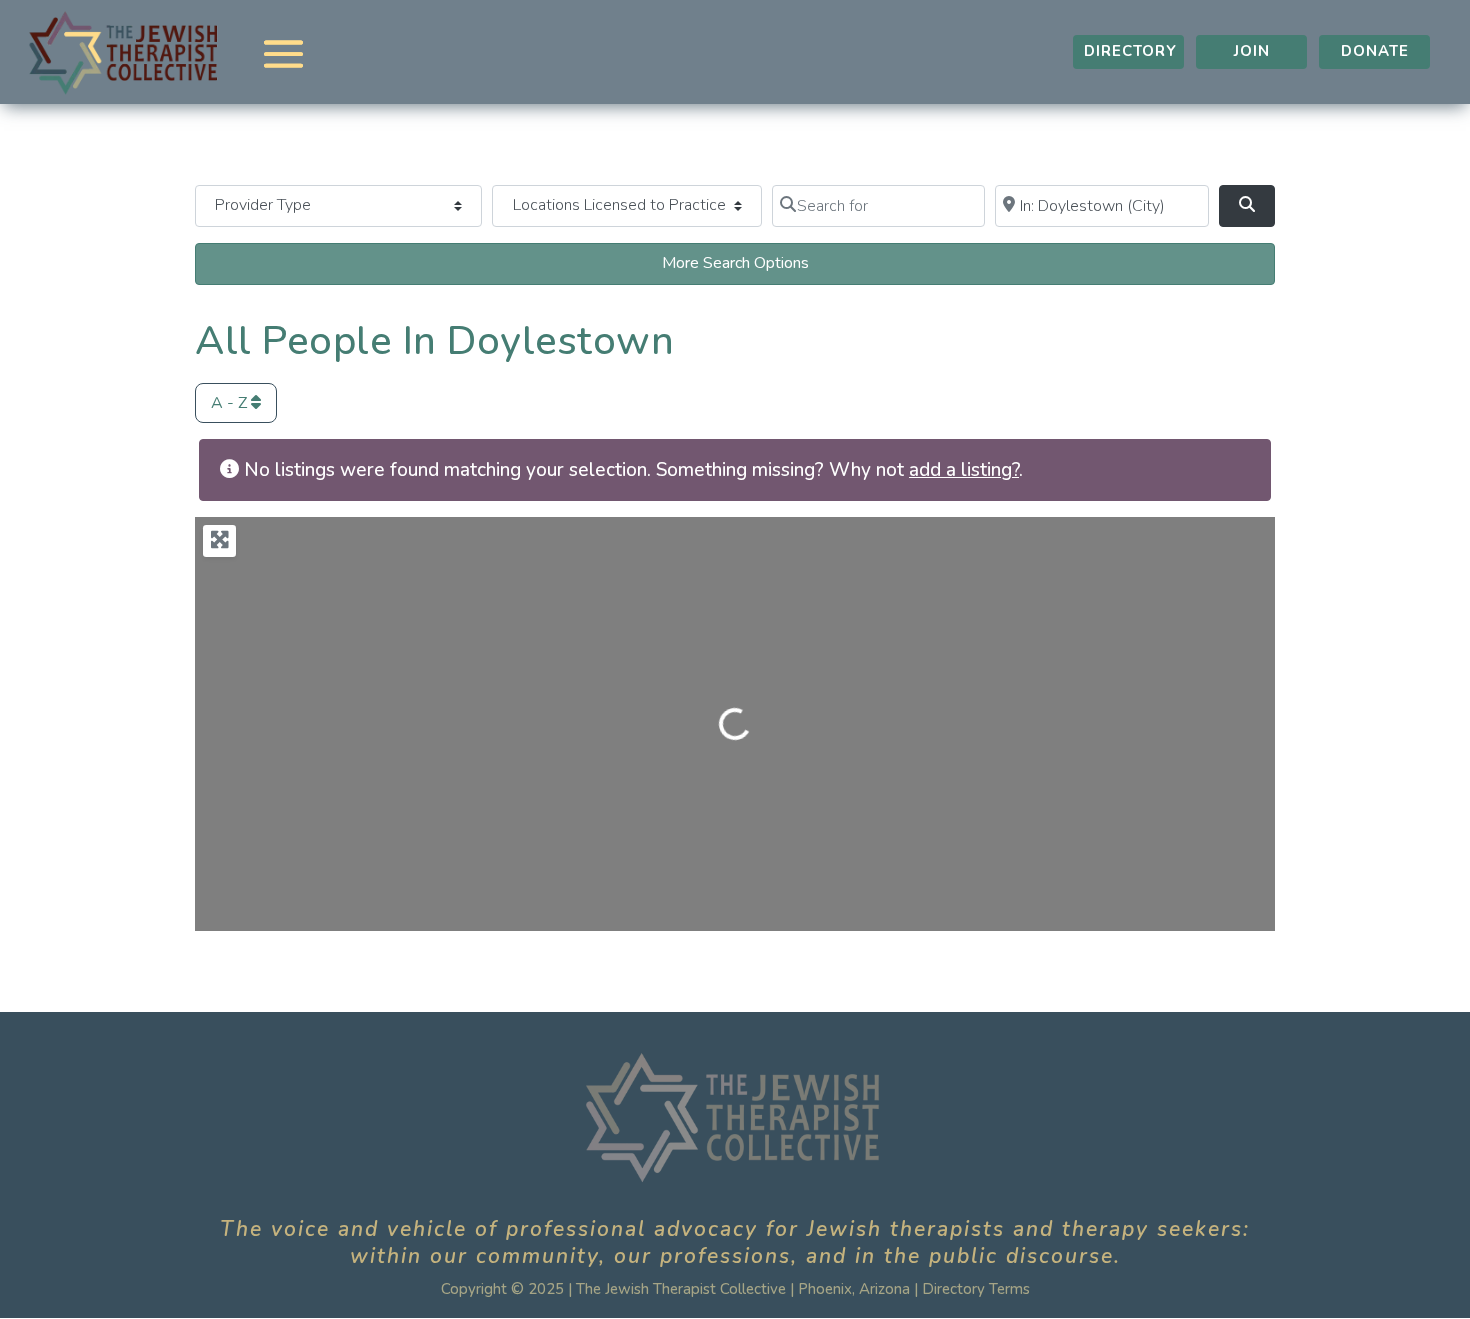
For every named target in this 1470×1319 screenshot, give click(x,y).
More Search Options (735, 263)
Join (1252, 51)
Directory (1130, 51)
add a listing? (964, 470)
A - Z (231, 403)
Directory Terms (976, 1289)
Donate (1375, 51)
